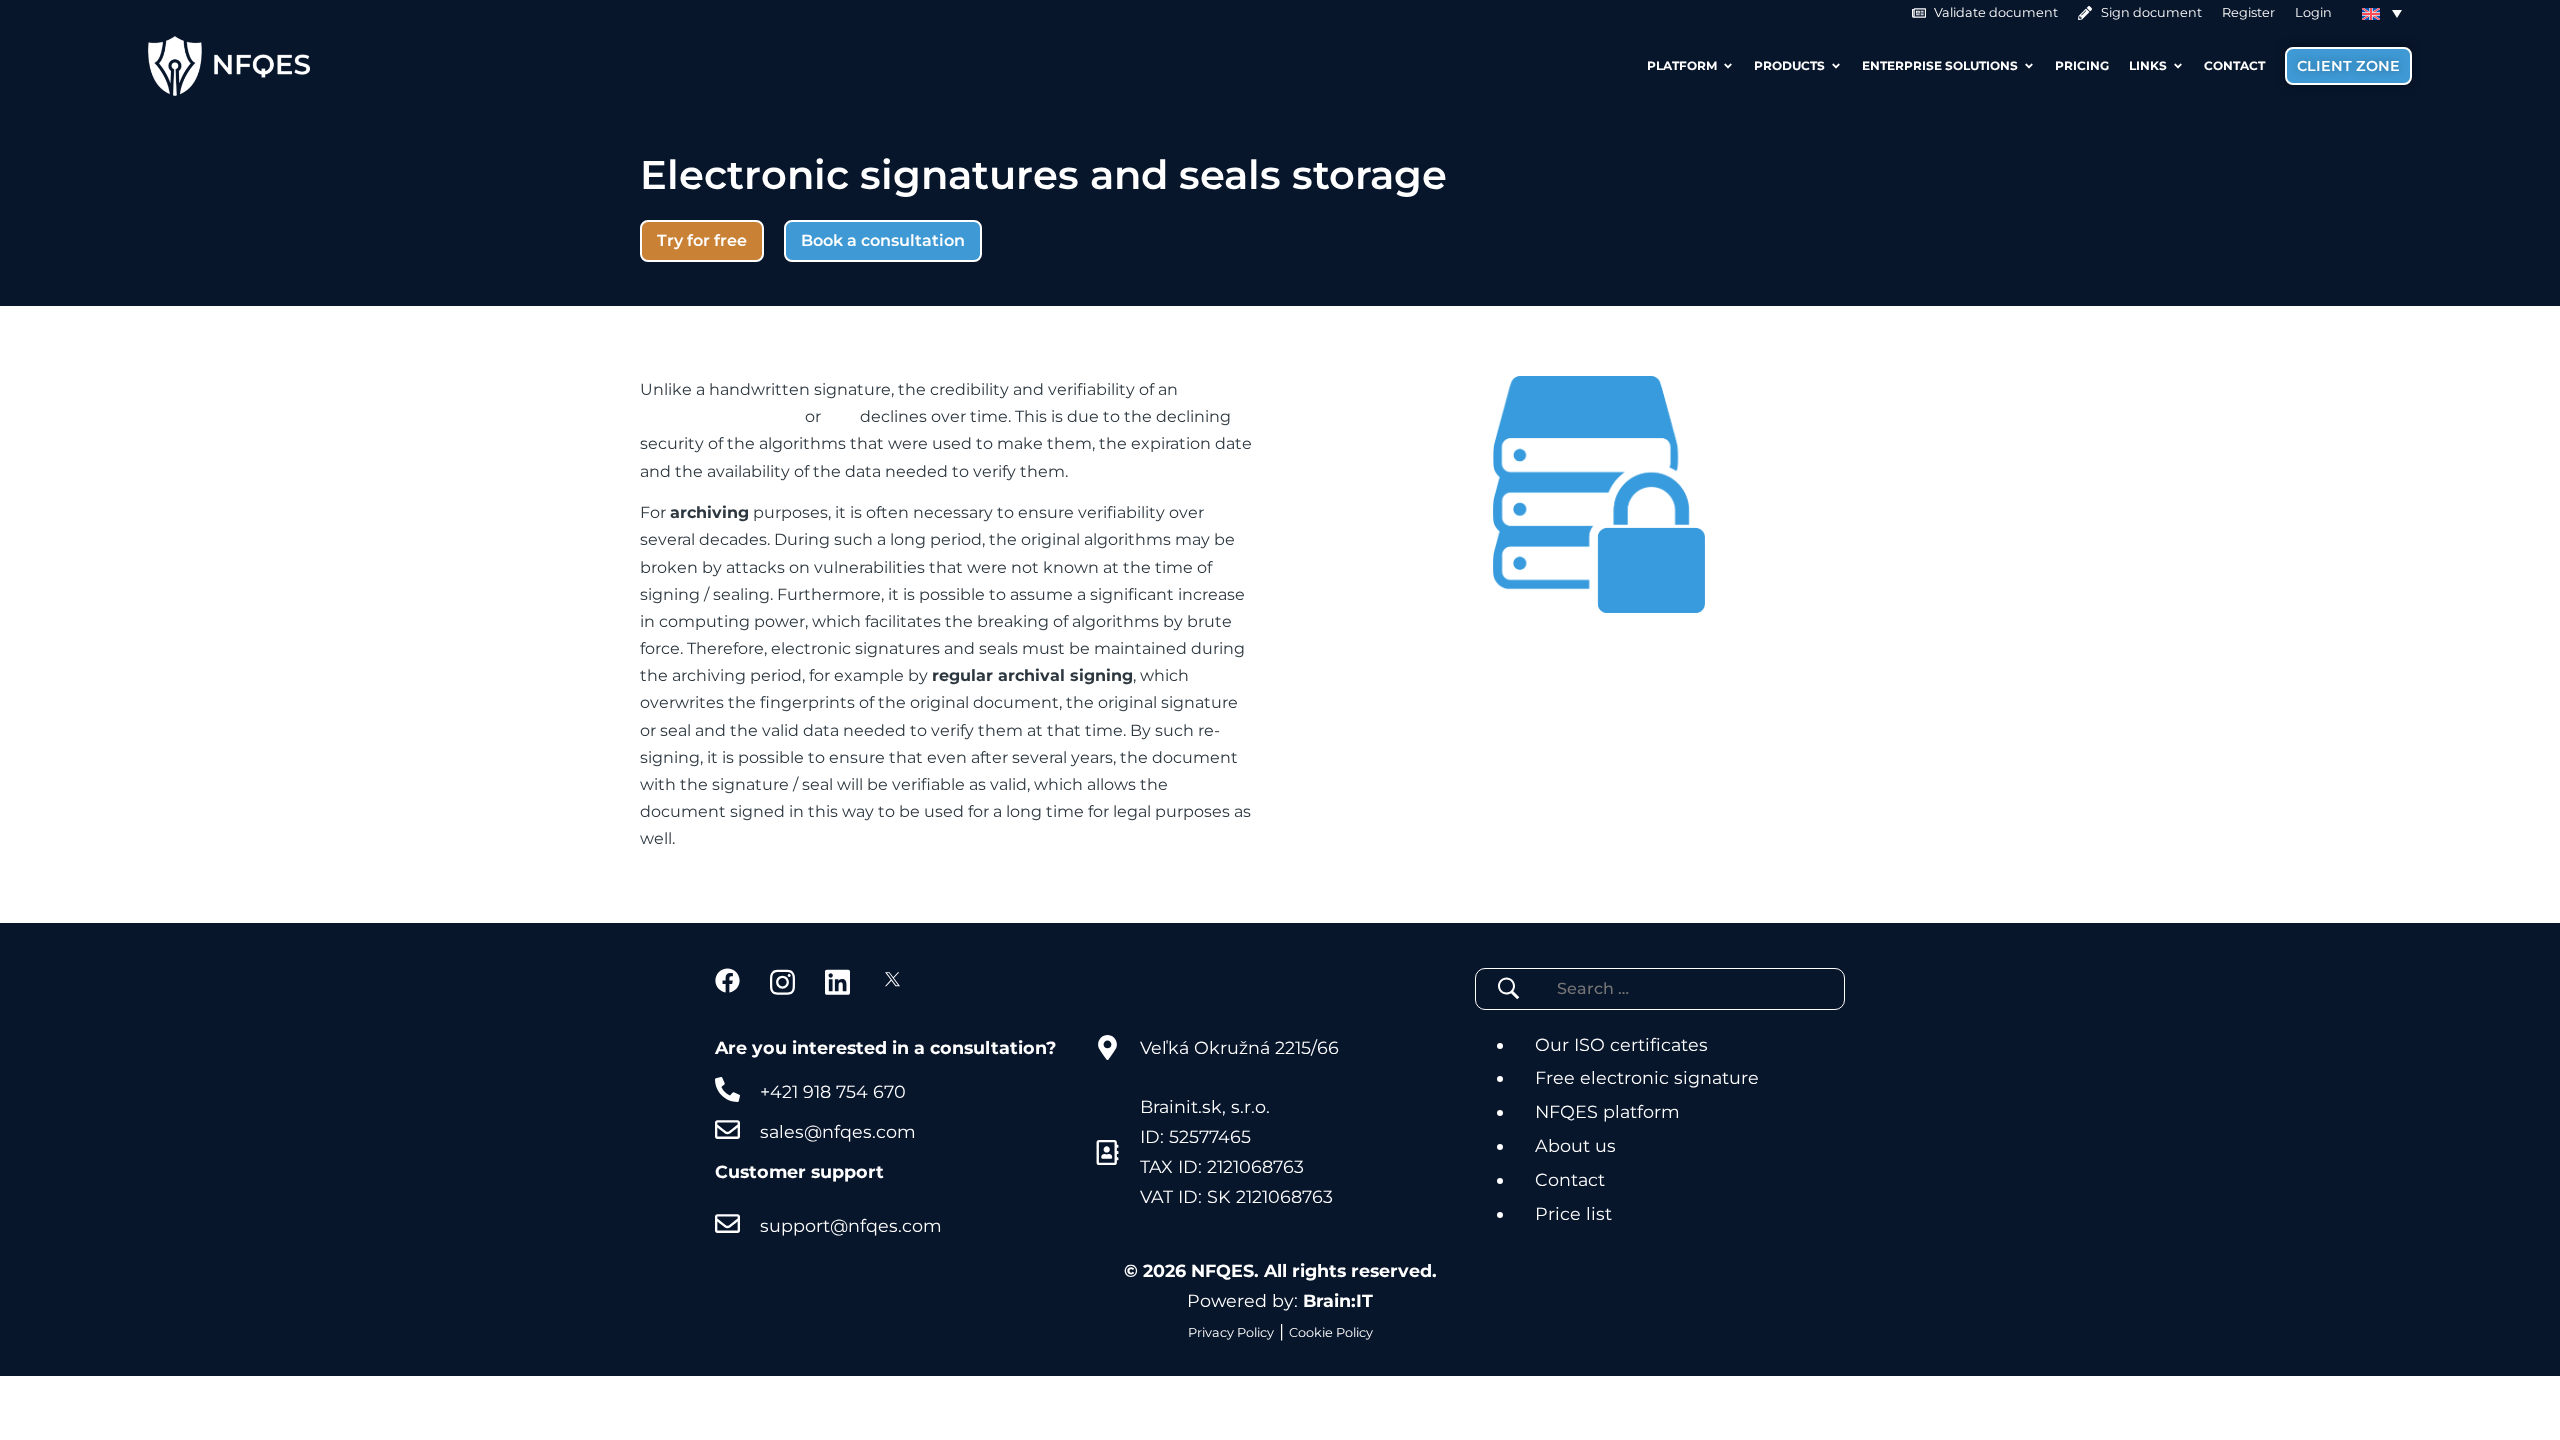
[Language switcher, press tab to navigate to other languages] (2382, 13)
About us (1575, 1145)
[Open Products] (1836, 66)
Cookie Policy (1331, 1332)
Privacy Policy (1231, 1332)
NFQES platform (1607, 1111)
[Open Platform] (1728, 66)
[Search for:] (1646, 989)
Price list (1573, 1213)
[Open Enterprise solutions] (2029, 66)
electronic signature (720, 416)
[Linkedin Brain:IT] (837, 980)
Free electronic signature (1647, 1077)
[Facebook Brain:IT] (727, 980)
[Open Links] (2178, 66)
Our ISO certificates (1621, 1044)
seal (840, 416)
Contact (1570, 1179)
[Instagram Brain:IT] (782, 980)
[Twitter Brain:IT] (892, 980)
